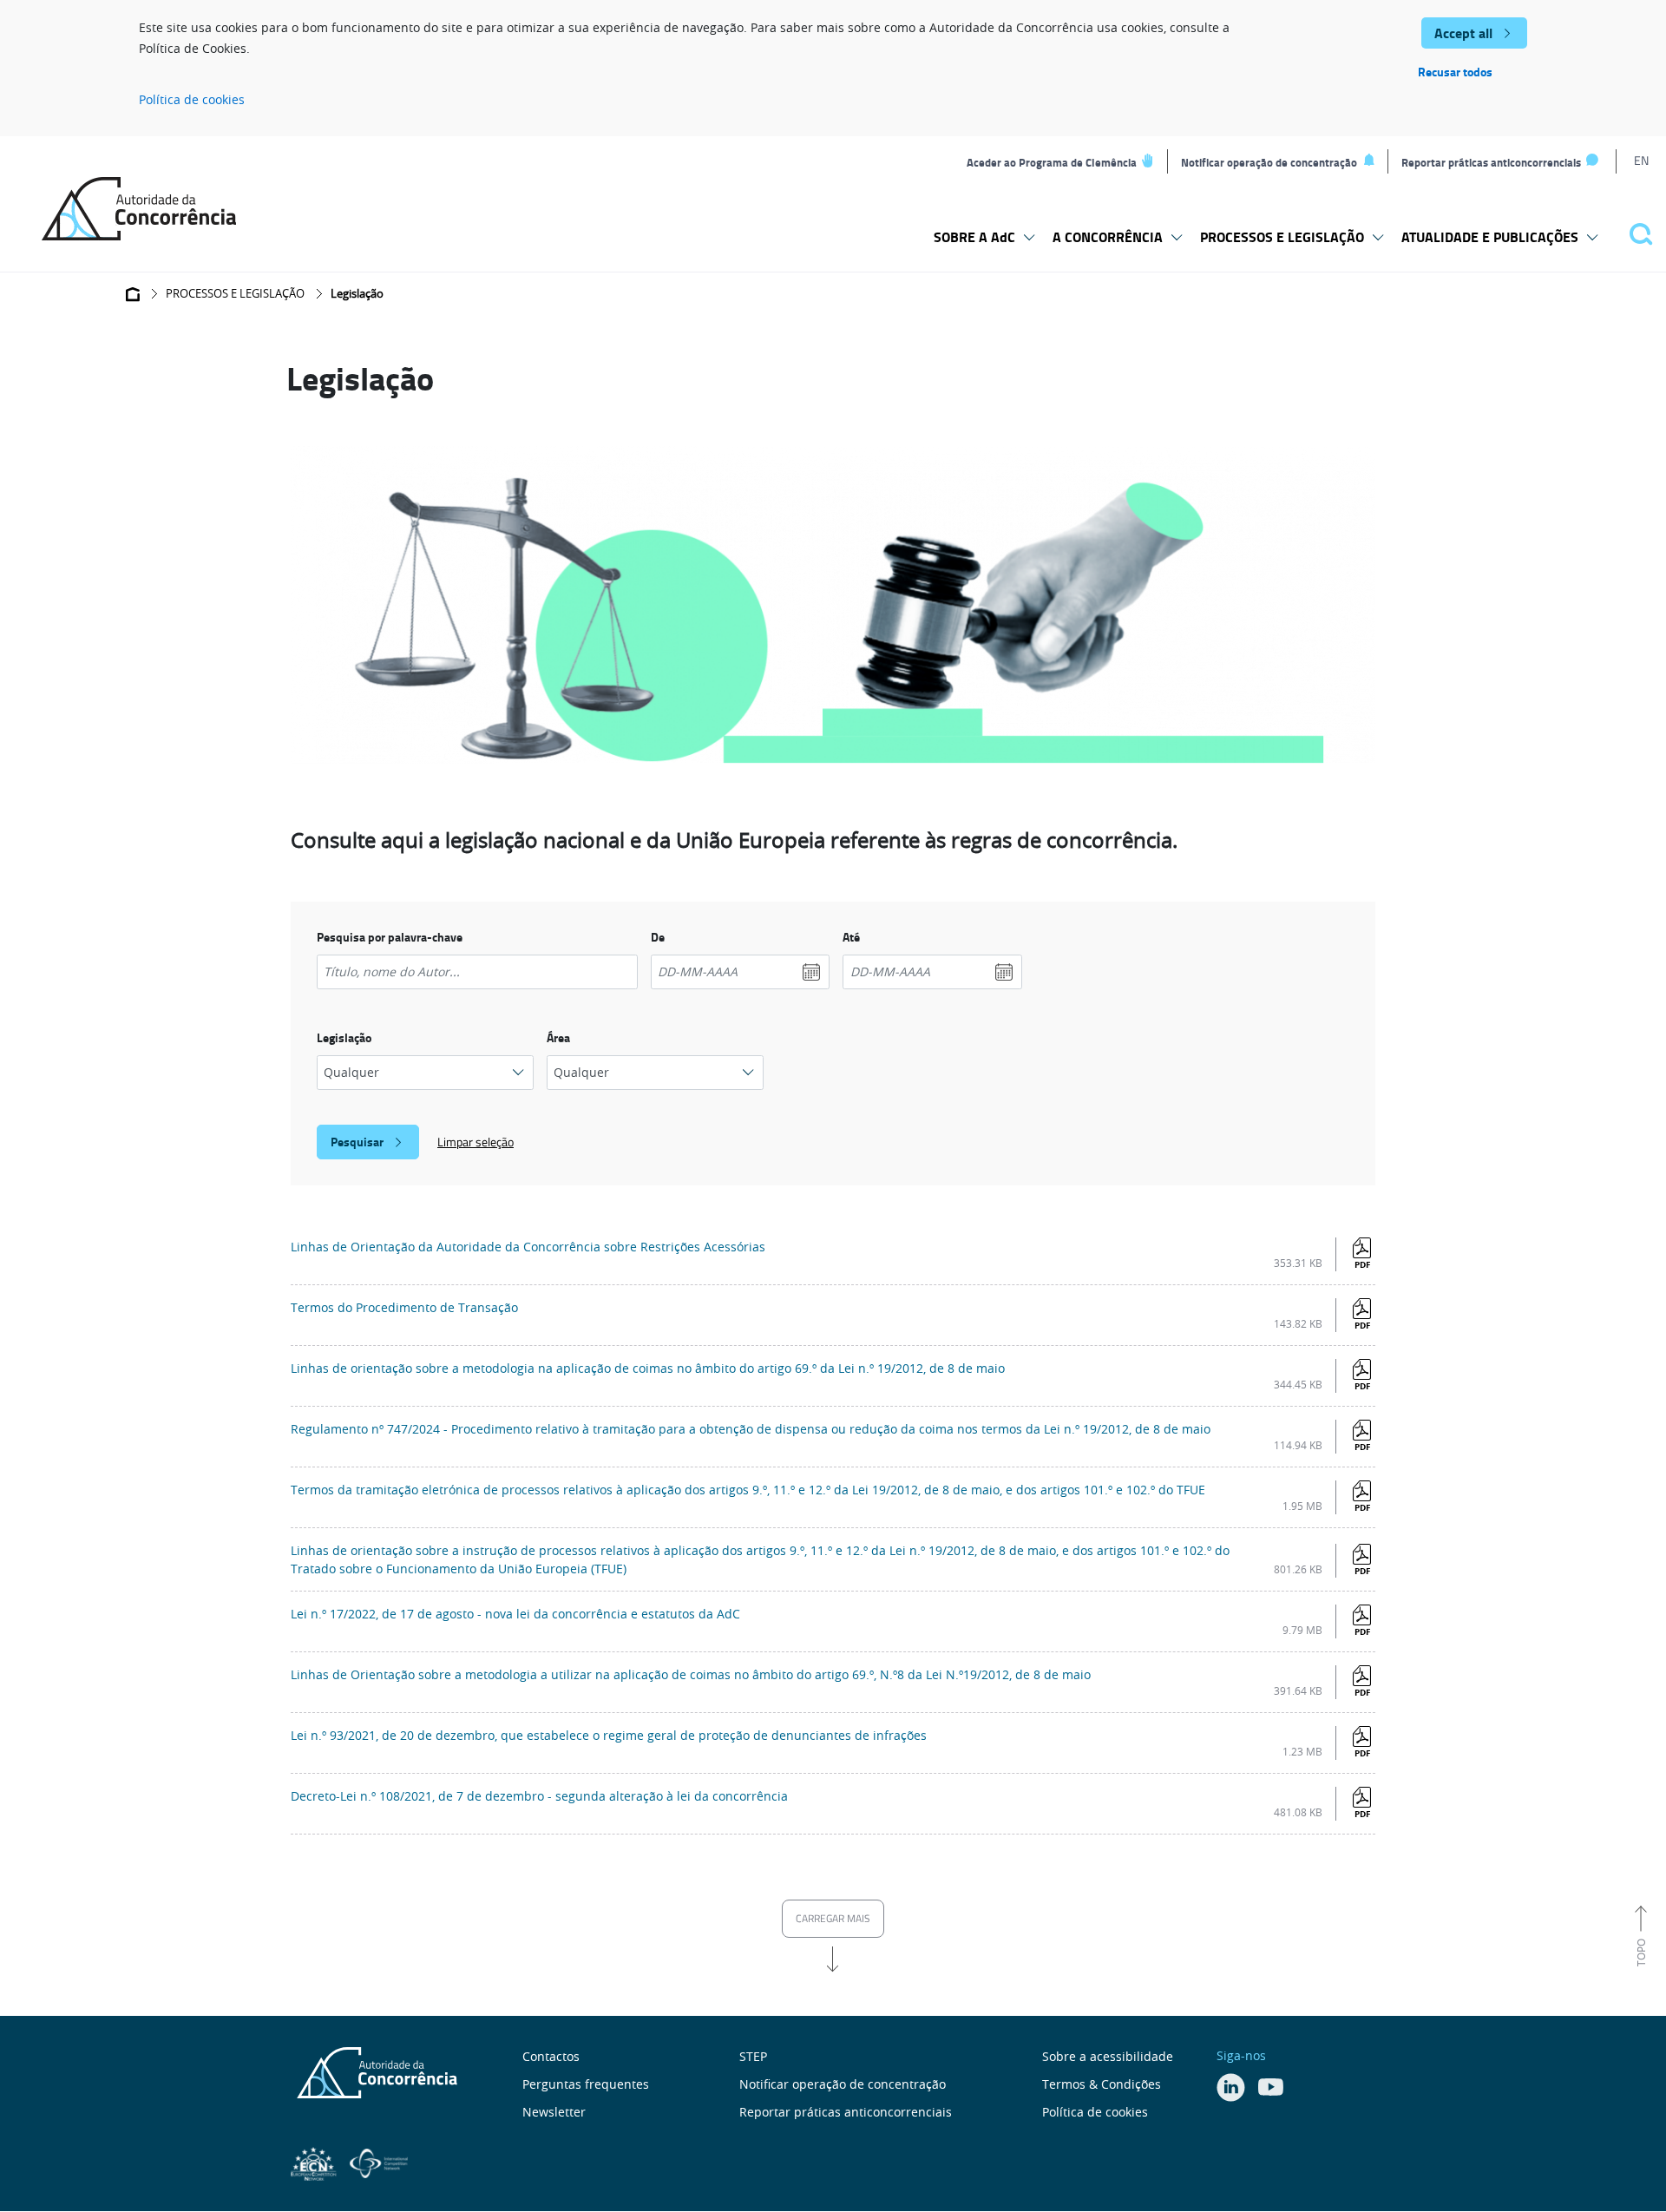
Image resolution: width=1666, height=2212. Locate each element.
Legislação (344, 1037)
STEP (753, 2056)
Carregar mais (833, 1918)
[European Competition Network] (316, 2162)
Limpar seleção (476, 1142)
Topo (1641, 1953)
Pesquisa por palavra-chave (390, 937)
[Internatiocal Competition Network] (379, 2162)
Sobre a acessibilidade (1108, 2056)
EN (1641, 160)
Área (558, 1037)
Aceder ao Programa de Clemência (1052, 162)
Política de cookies (192, 99)
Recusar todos (1455, 72)
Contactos (551, 2056)
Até (851, 937)
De (658, 937)
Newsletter (554, 2112)
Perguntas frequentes (586, 2084)
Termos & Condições (1102, 2084)
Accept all (1463, 33)
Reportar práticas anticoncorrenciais (1491, 162)
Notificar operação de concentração (1269, 162)
